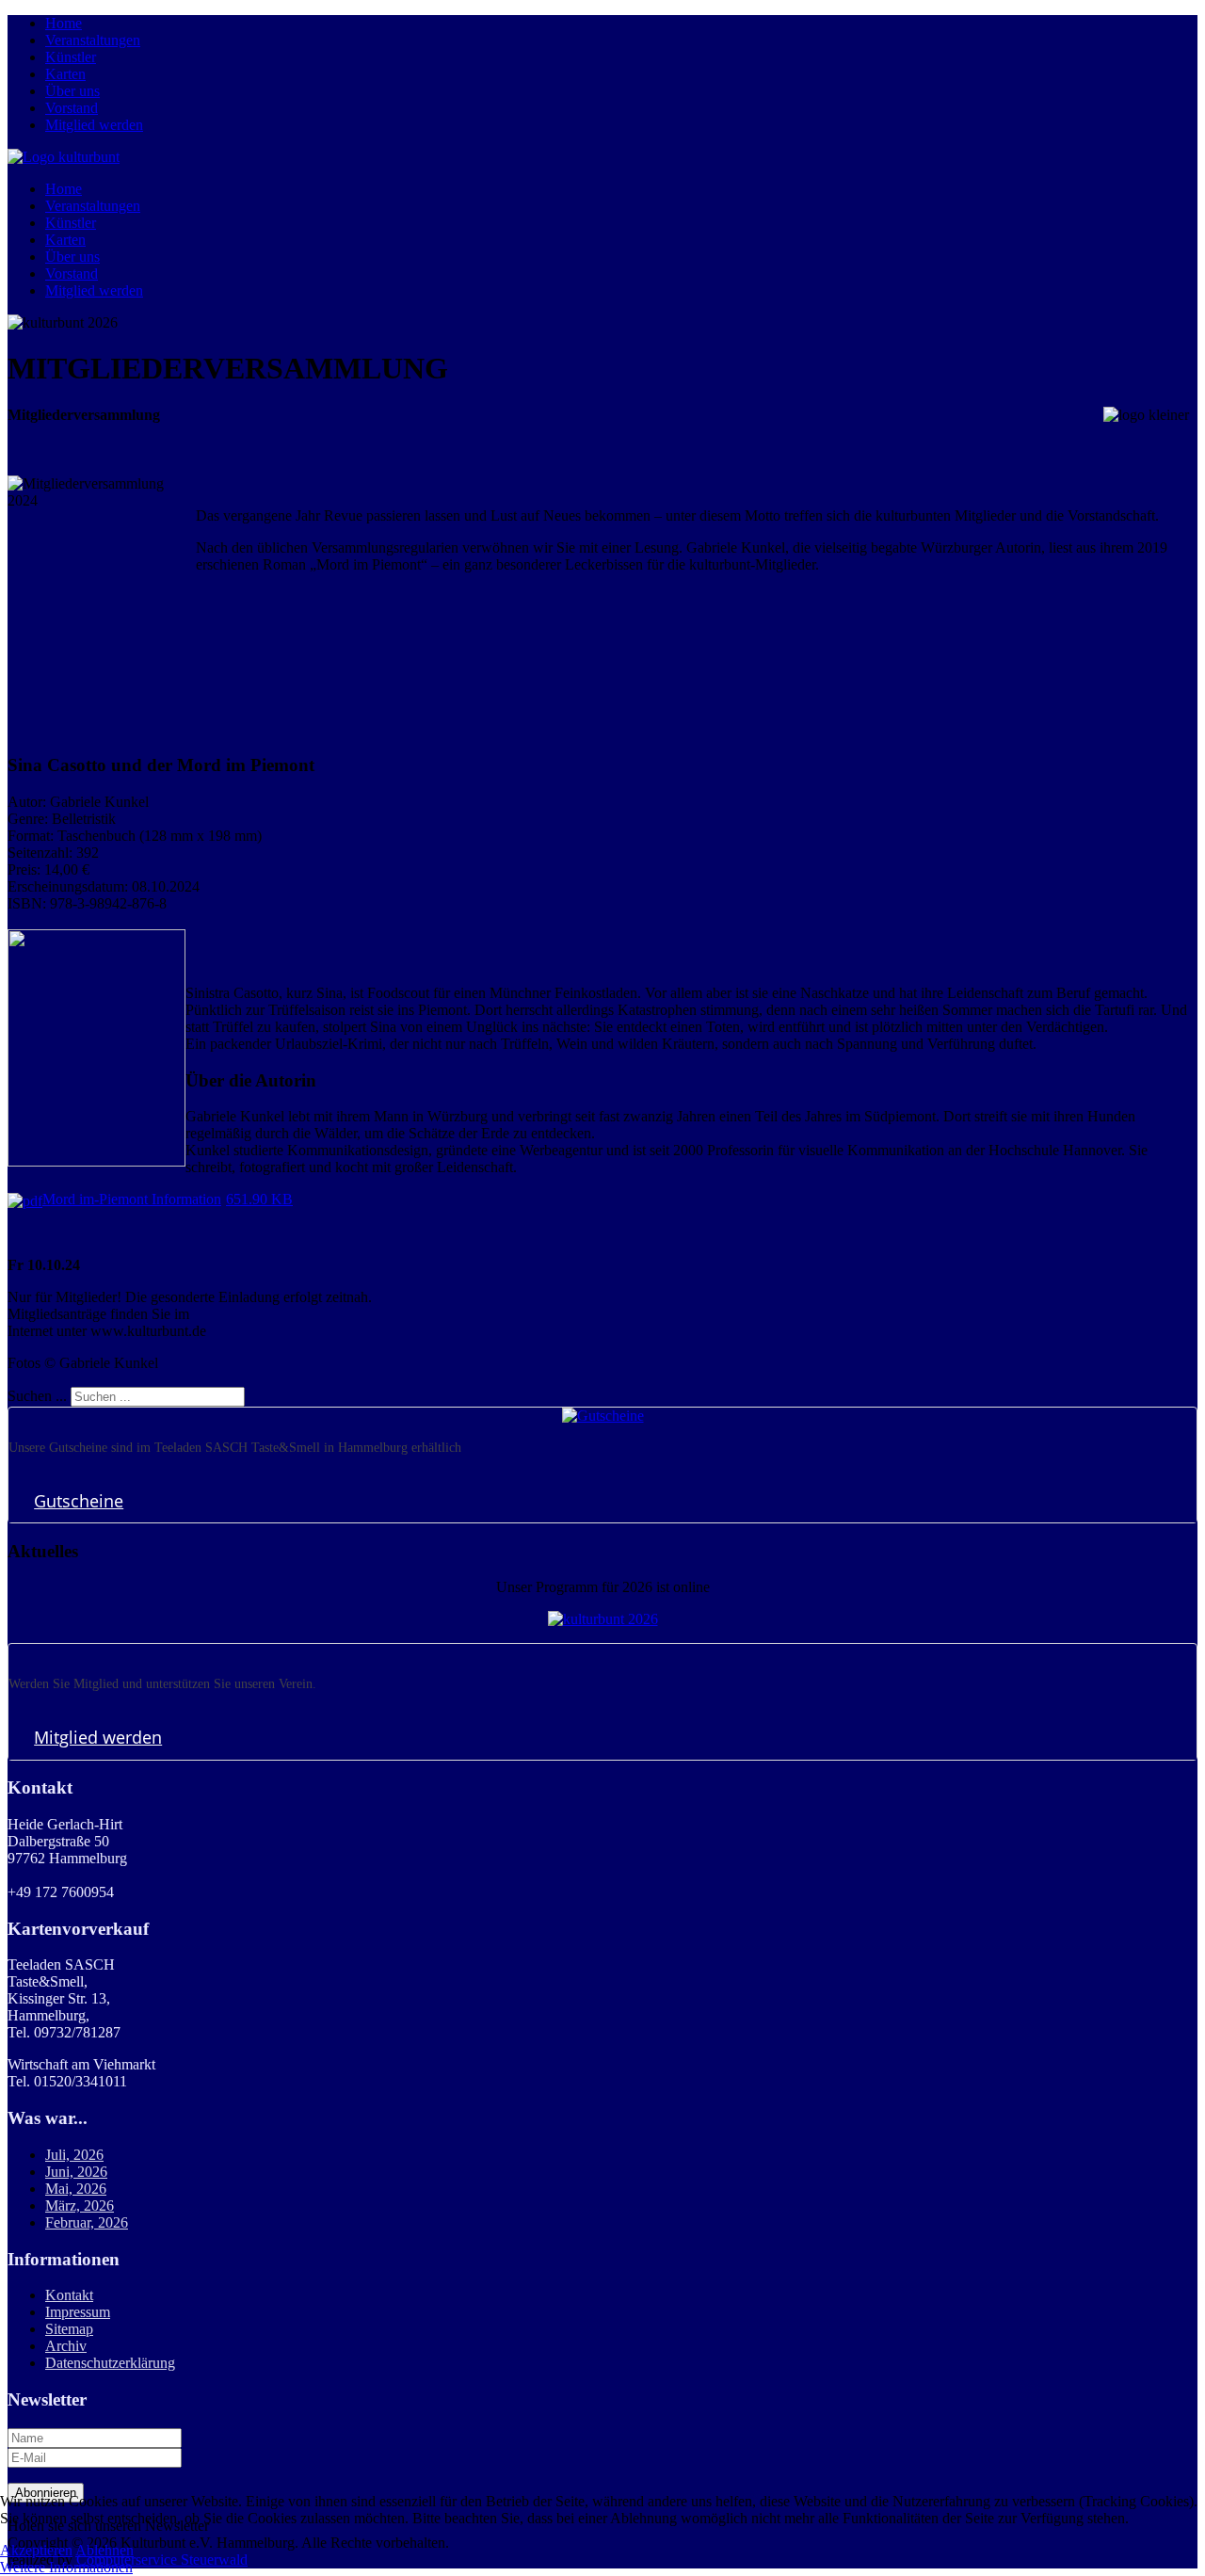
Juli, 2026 (74, 2155)
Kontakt (69, 2295)
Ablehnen (104, 2550)
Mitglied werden (94, 125)
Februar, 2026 (87, 2222)
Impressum (78, 2312)
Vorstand (72, 108)
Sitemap (69, 2329)
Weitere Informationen (66, 2567)
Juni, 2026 (76, 2172)
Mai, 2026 (76, 2189)
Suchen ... (37, 1396)
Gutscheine (79, 1501)
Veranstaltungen (93, 40)
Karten (65, 74)
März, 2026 (80, 2206)
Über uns (72, 91)
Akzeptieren (36, 2550)
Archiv (66, 2346)
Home (64, 23)
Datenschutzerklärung (110, 2363)
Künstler (71, 57)
